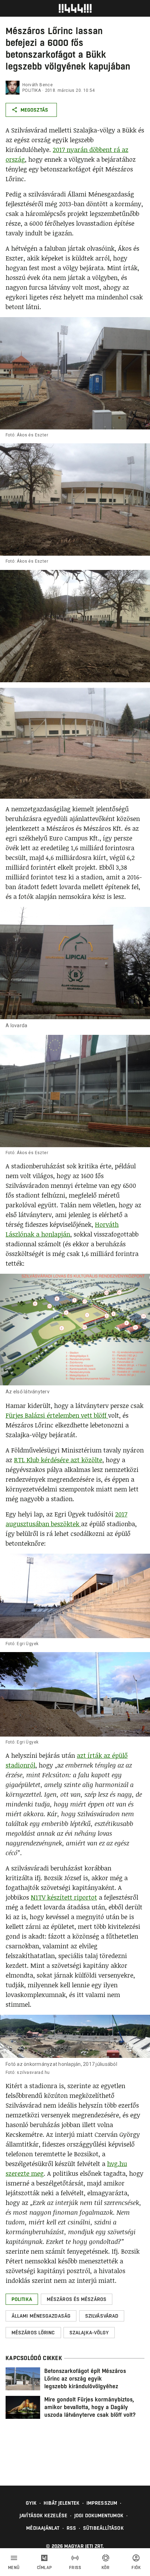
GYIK (31, 2503)
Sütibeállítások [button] (103, 2528)
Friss (75, 2568)
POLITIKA (32, 90)
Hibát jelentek (61, 2503)
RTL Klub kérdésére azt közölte (58, 1460)
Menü (14, 2568)
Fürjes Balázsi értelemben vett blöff (57, 1415)
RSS (71, 2528)
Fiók (136, 2568)
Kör (106, 2568)
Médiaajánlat (43, 2528)
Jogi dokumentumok (99, 2515)
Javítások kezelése (43, 2515)
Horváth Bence (37, 85)
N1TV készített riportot (64, 1897)
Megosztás (34, 110)
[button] (22, 2299)
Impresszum (102, 2503)
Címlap (44, 2568)
